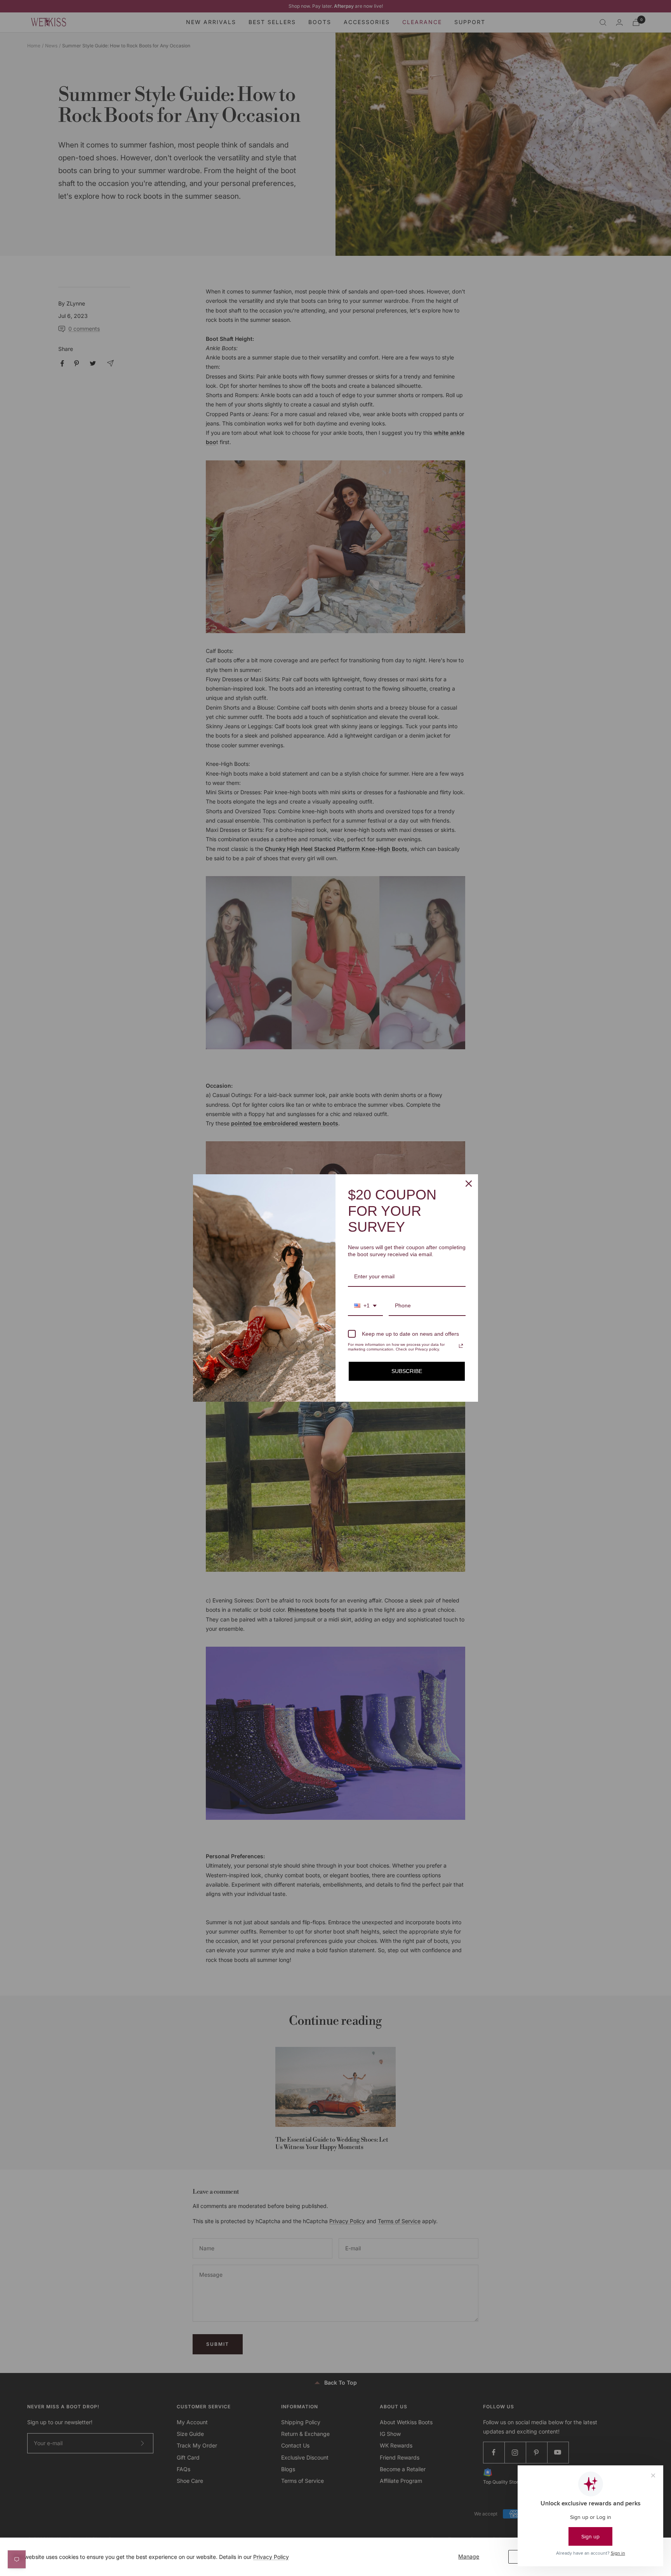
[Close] (469, 1184)
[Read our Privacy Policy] (461, 1346)
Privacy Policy (271, 2557)
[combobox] (365, 1306)
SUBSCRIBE (407, 1371)
